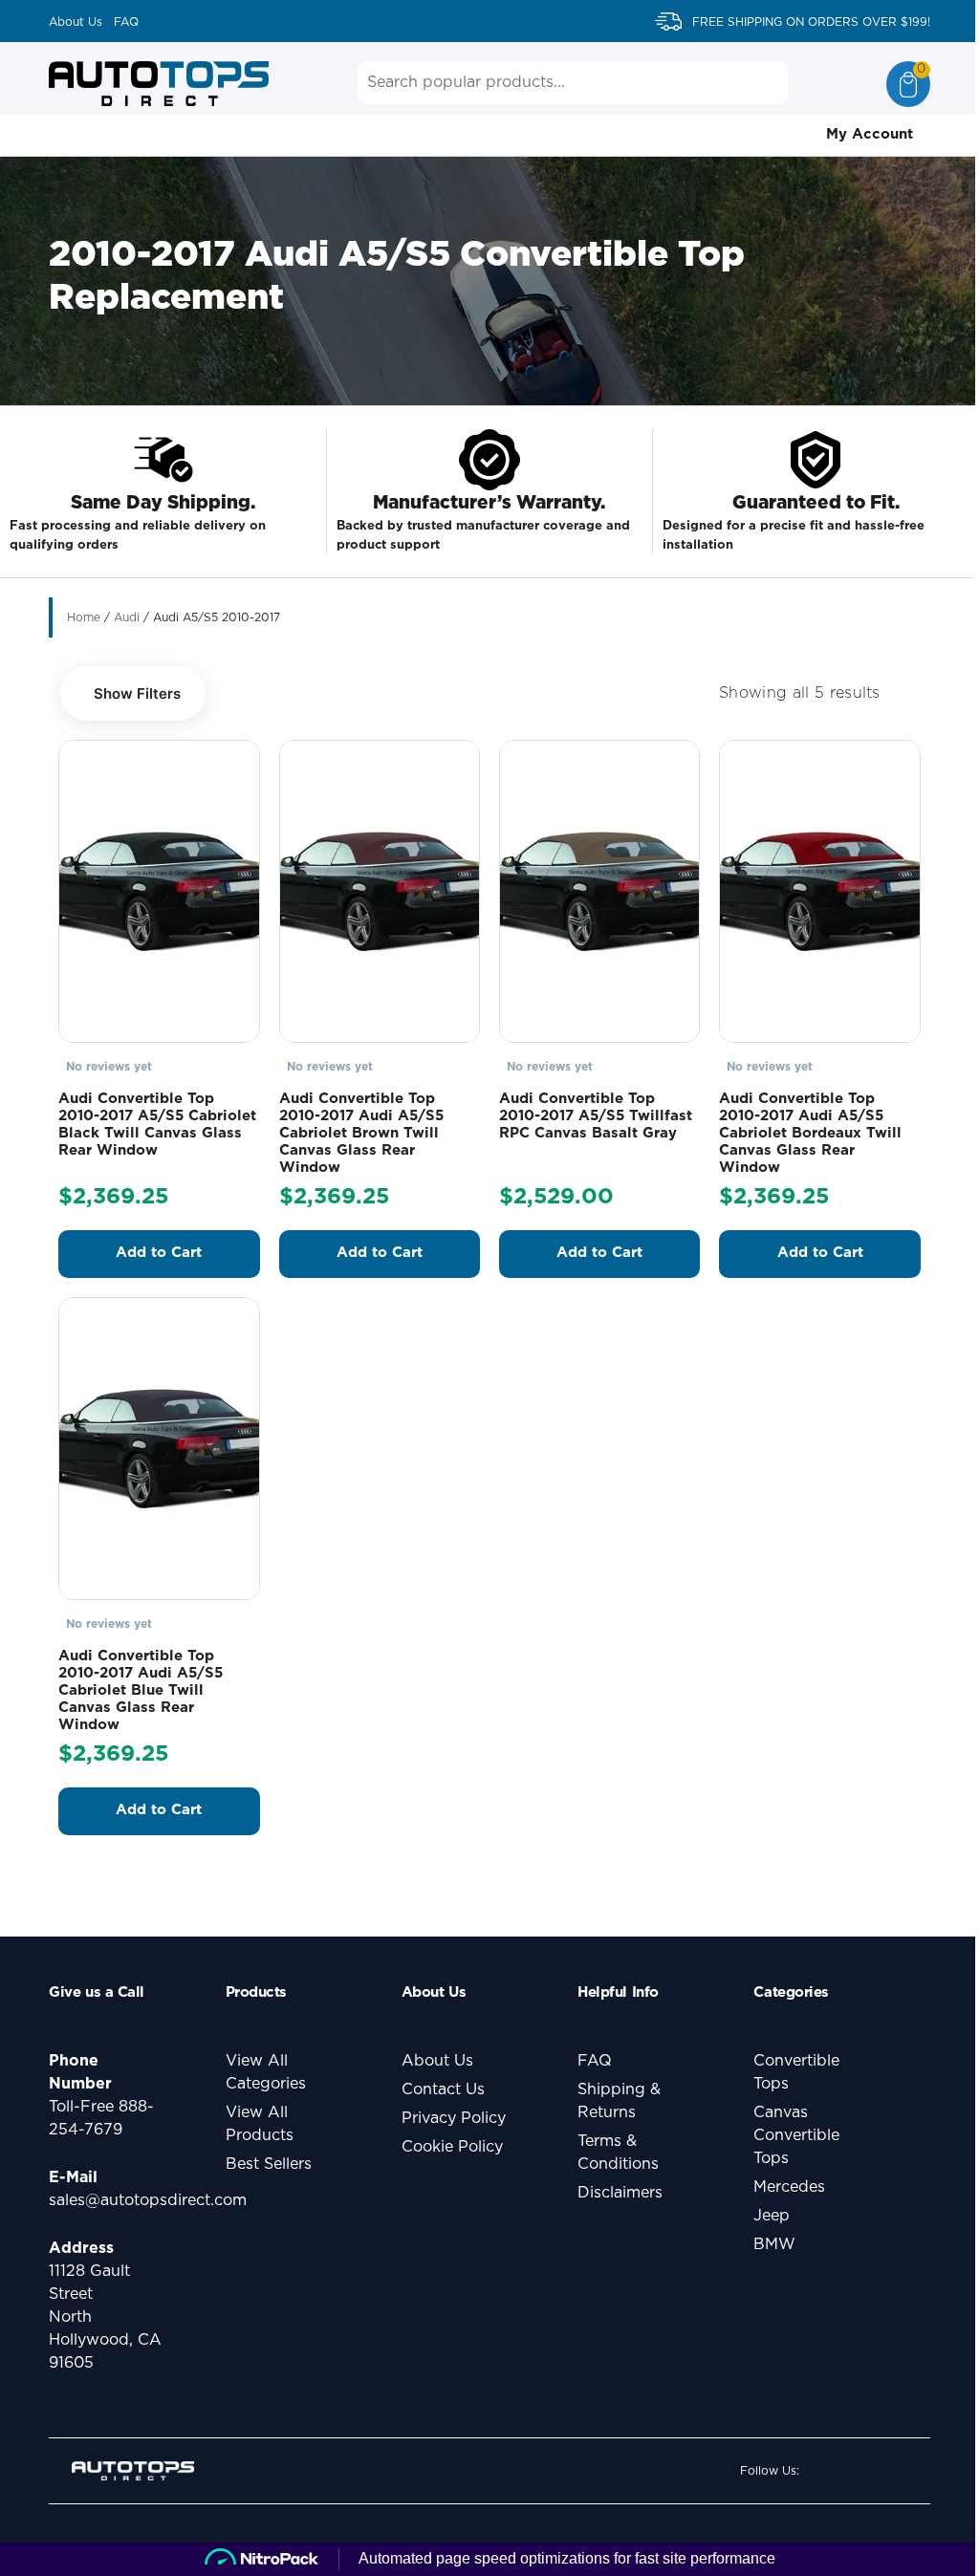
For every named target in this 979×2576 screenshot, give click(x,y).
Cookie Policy (452, 2147)
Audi (127, 617)
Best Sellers (269, 2164)
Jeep (772, 2216)
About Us (76, 22)
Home (84, 617)
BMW (774, 2244)
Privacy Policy (454, 2118)
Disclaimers (620, 2193)
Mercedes (789, 2187)
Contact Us (443, 2089)
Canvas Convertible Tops (796, 2135)
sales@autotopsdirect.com (148, 2200)
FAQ (126, 22)
